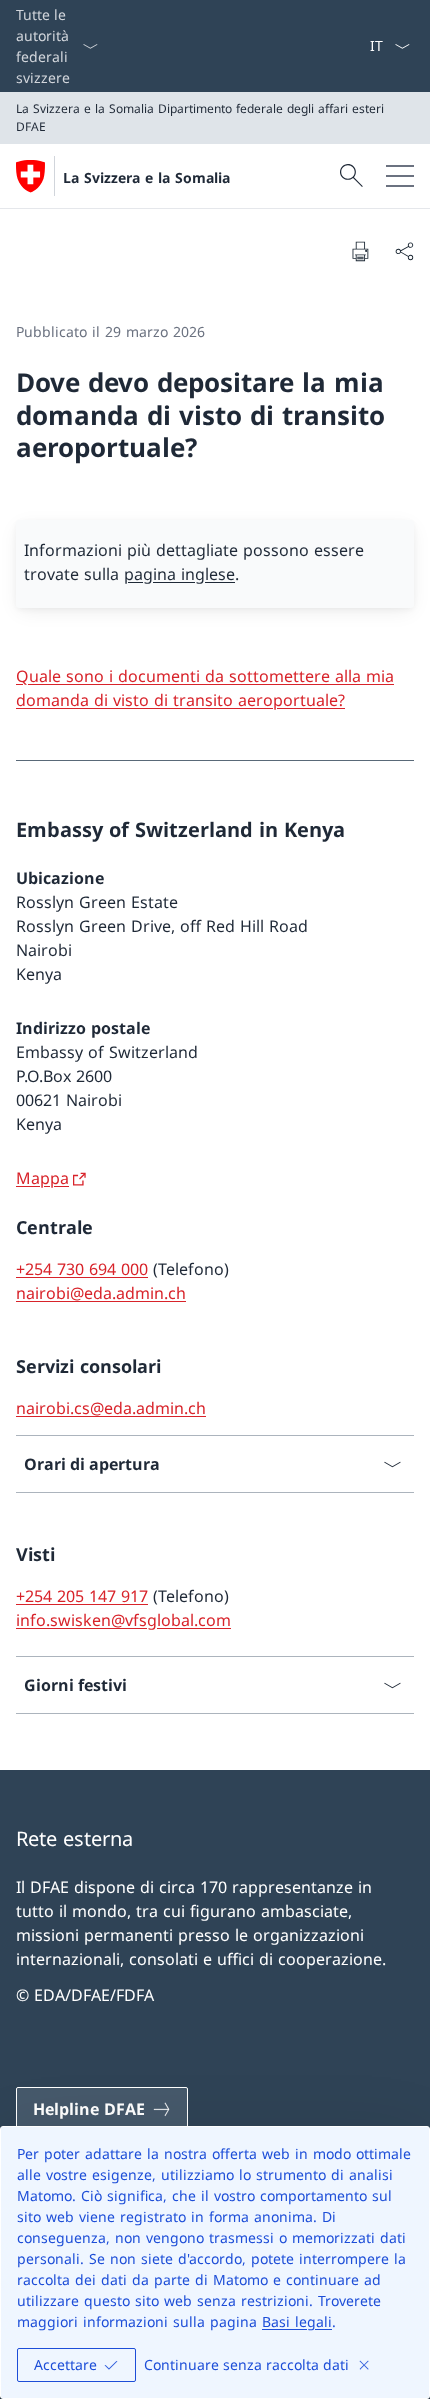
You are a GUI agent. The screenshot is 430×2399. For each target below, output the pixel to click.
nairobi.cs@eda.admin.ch (111, 1408)
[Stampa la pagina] (360, 251)
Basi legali (297, 2321)
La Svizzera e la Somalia (146, 177)
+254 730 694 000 (82, 1269)
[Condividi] (404, 251)
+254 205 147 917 (82, 1596)
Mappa (42, 1178)
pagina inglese (179, 574)
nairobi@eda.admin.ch (101, 1293)
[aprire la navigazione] (400, 176)
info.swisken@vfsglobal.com (123, 1620)
